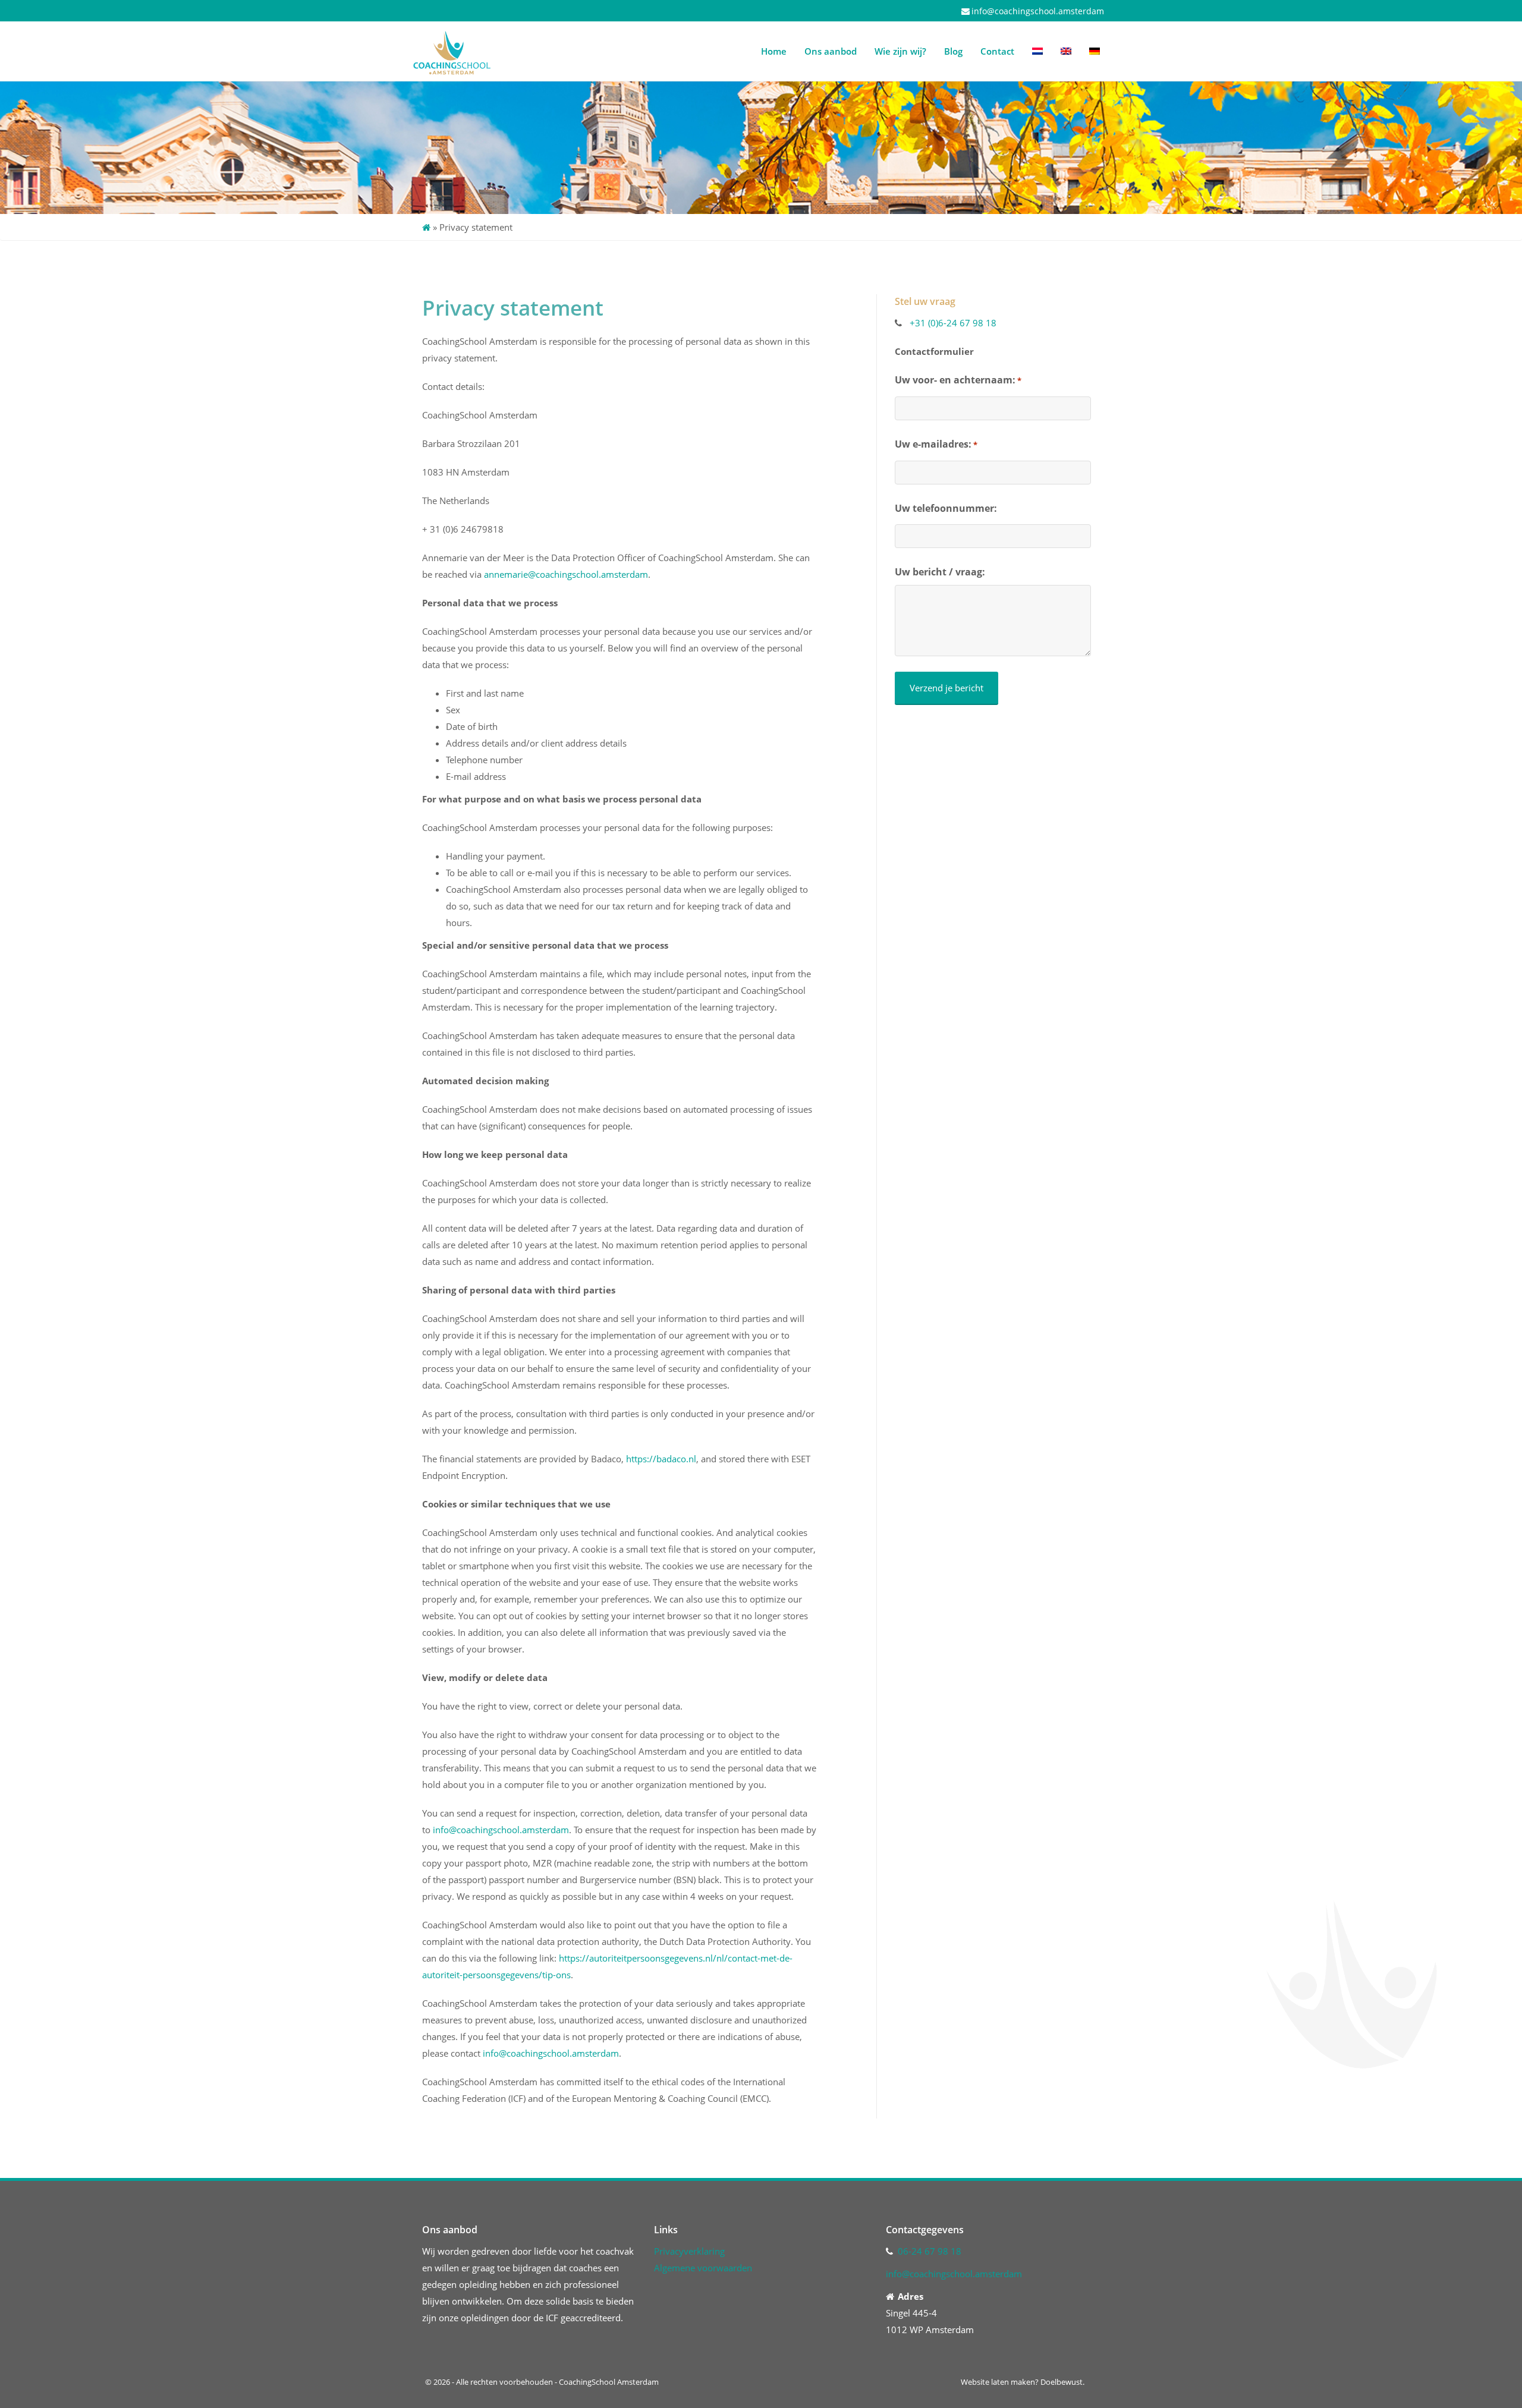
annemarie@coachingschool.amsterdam (566, 574)
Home (774, 51)
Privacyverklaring (691, 2251)
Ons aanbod (831, 51)
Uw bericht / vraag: (940, 572)
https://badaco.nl (661, 1459)
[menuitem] (1037, 51)
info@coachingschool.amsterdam (1038, 11)
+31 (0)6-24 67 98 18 (953, 323)
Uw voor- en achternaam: (958, 380)
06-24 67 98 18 (930, 2251)
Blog (953, 51)
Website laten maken (998, 2382)
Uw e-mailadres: (936, 444)
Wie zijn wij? (900, 51)
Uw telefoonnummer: (946, 508)
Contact (997, 51)
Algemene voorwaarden (703, 2268)
